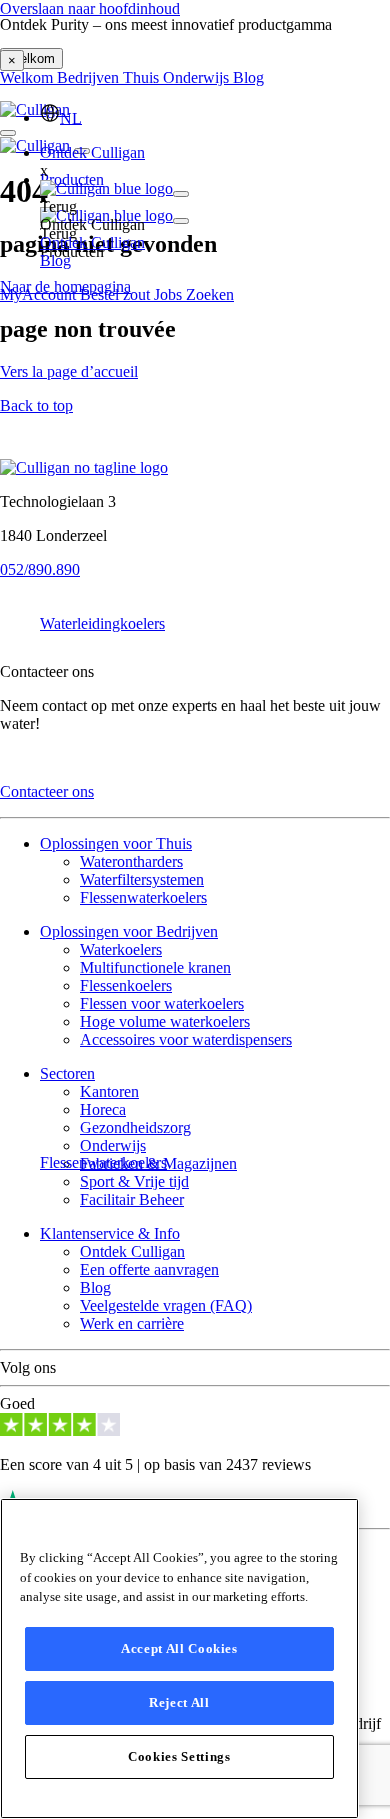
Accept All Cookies (179, 1648)
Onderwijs (198, 77)
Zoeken (210, 294)
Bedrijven (90, 77)
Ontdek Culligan (92, 152)
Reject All (179, 1702)
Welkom (28, 77)
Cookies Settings (179, 1756)
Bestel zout (117, 294)
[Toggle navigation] (181, 194)
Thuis (143, 77)
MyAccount (40, 294)
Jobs (170, 294)
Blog (248, 77)
